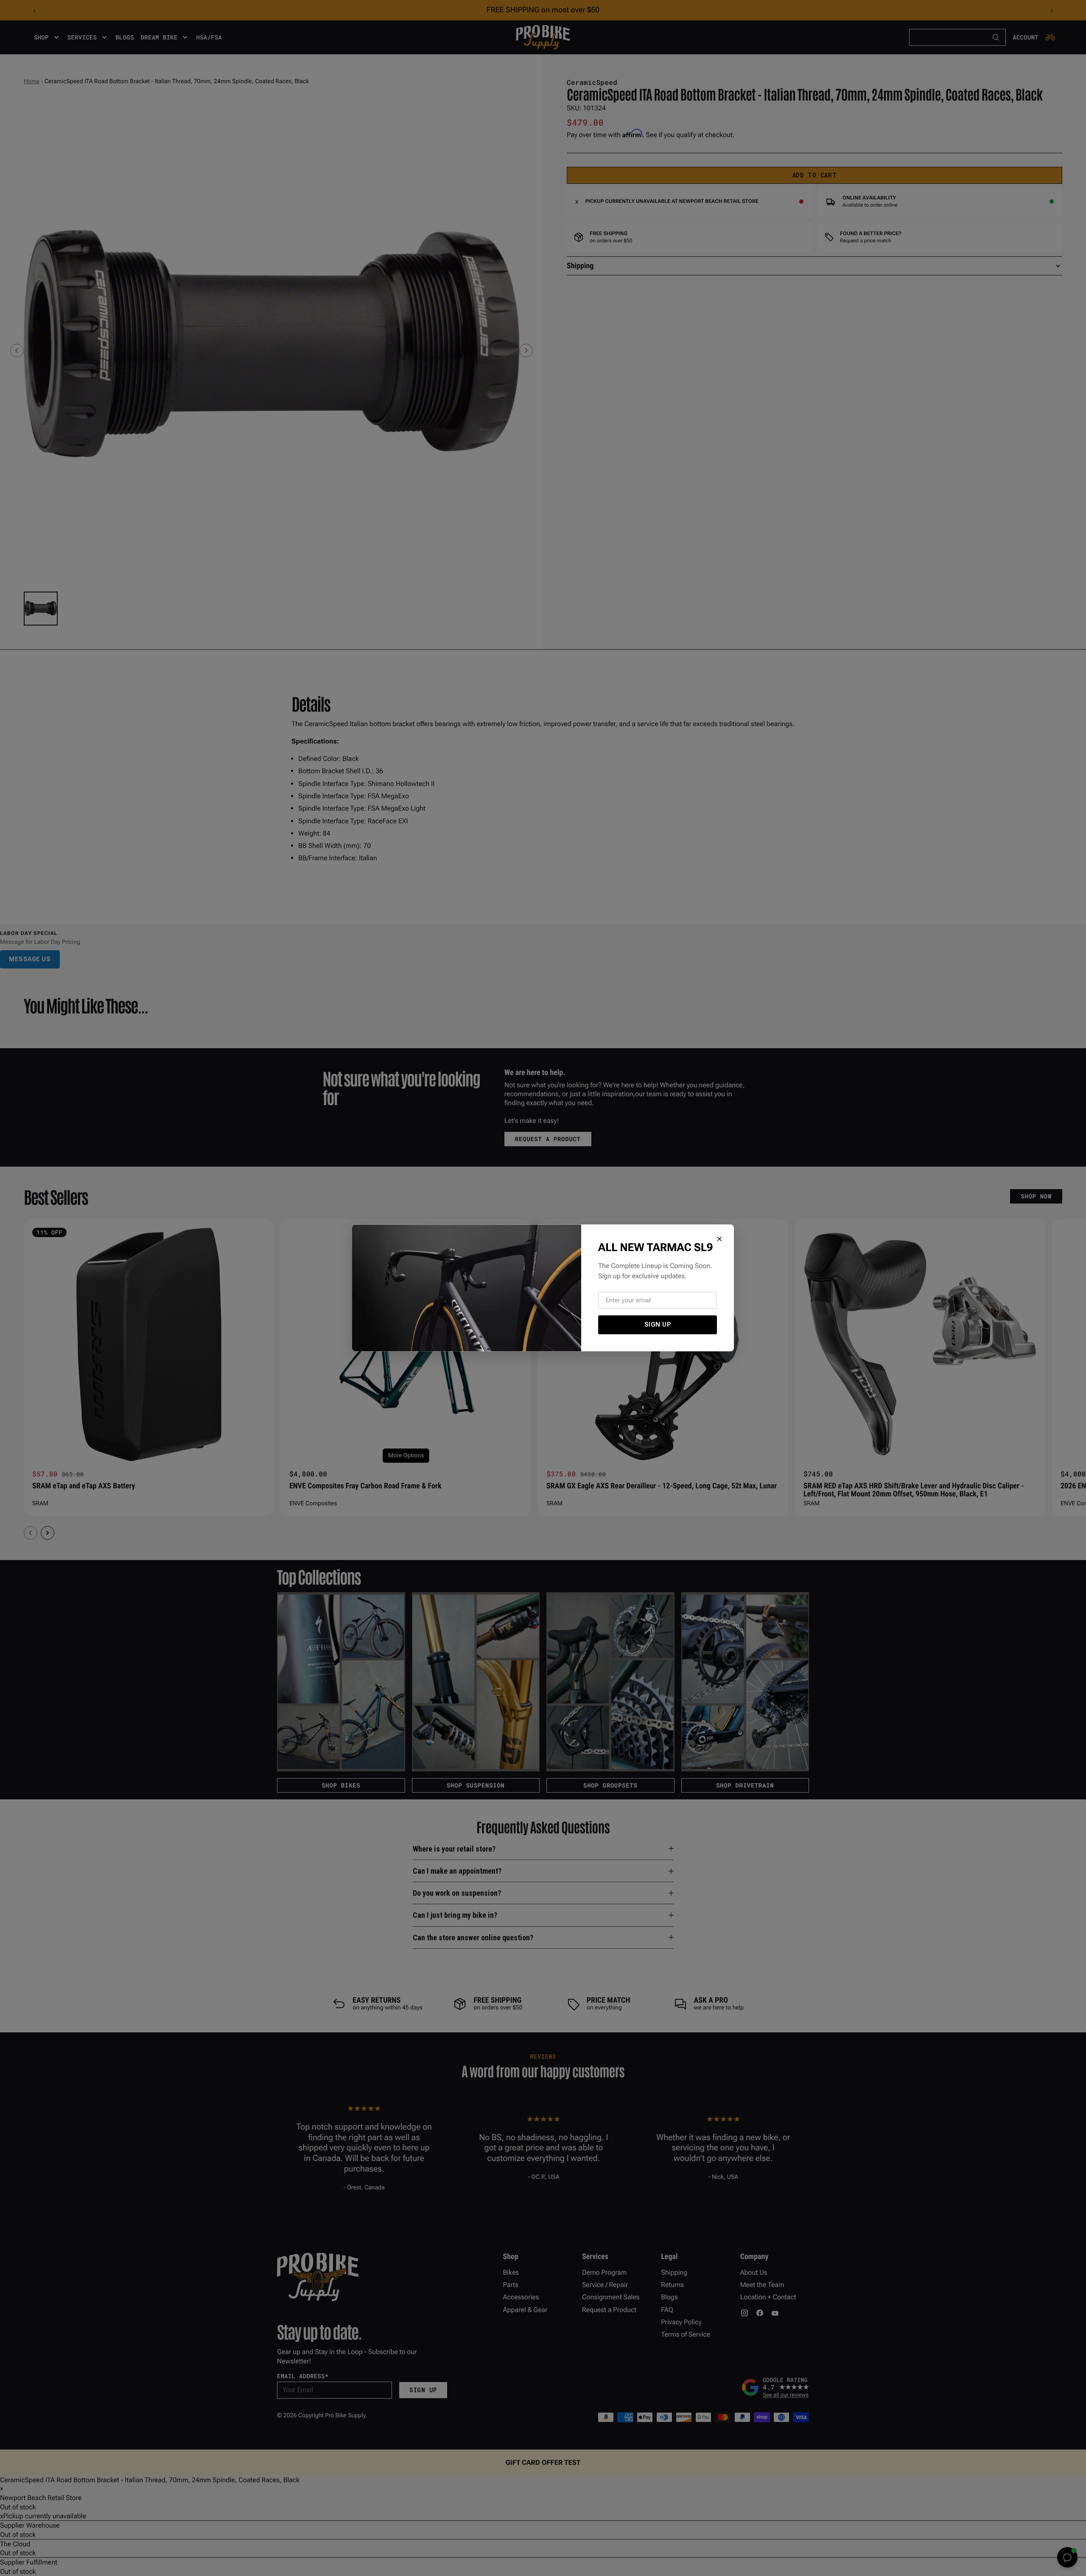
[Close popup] (719, 1239)
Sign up (658, 1324)
